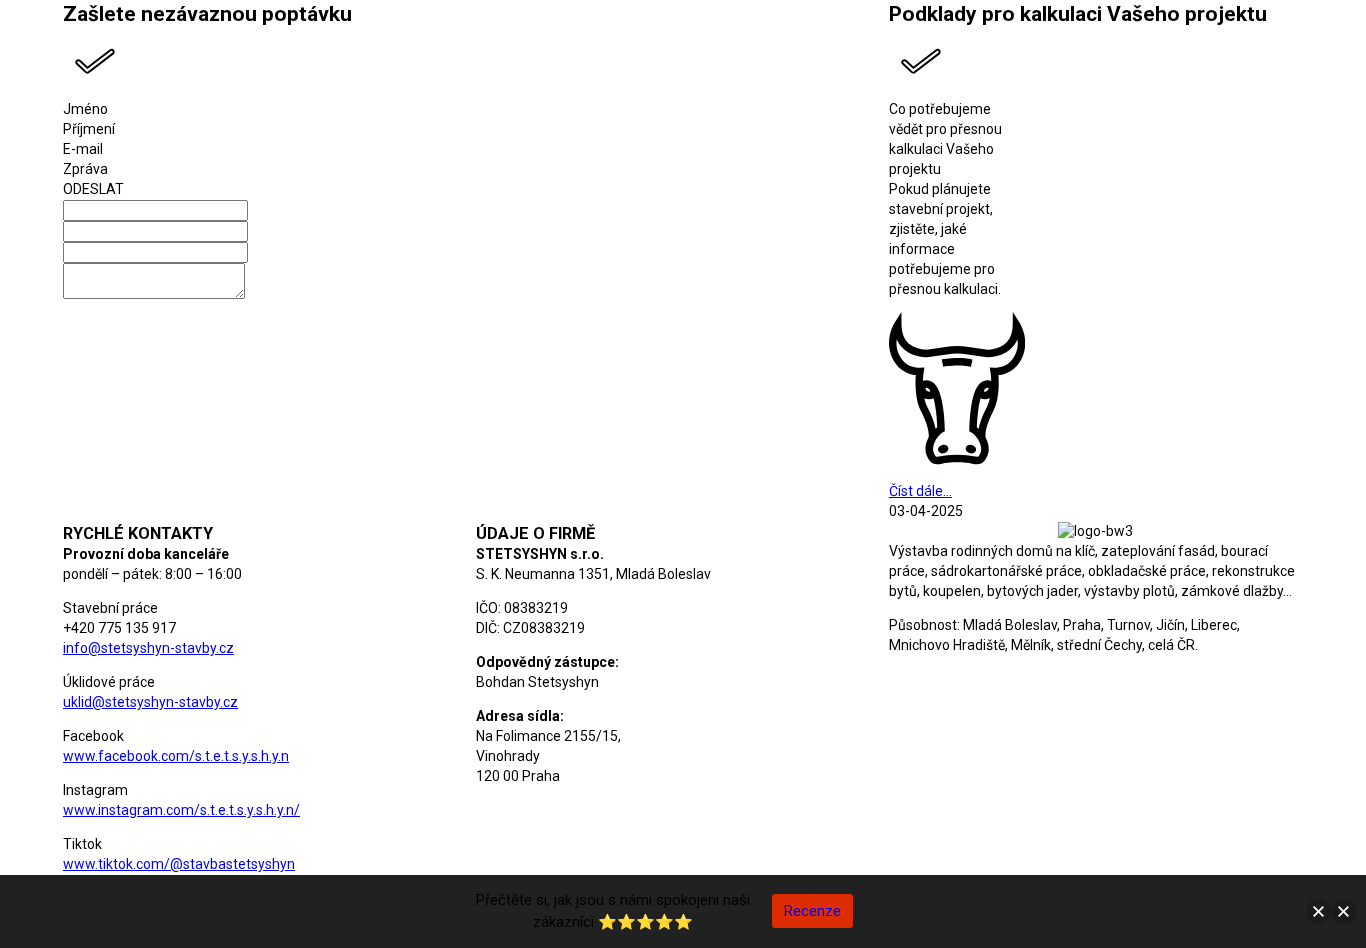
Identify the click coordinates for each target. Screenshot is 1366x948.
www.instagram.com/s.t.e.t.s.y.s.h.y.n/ (181, 810)
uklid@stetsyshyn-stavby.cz (150, 702)
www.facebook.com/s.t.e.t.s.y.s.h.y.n (176, 756)
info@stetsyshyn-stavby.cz (148, 648)
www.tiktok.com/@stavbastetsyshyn (179, 864)
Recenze (812, 911)
